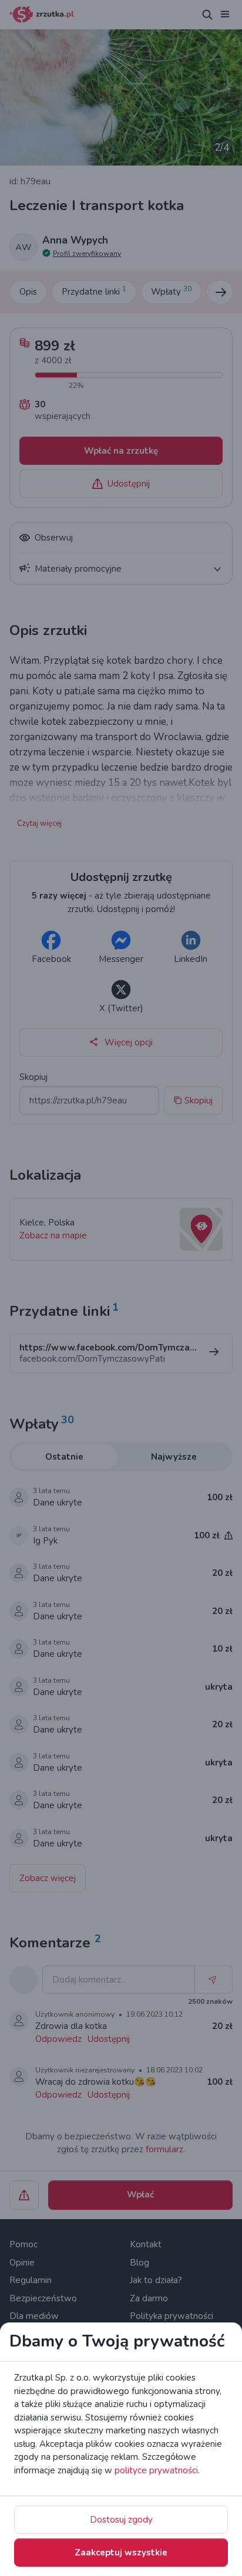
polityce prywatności (156, 2470)
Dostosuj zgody (121, 2520)
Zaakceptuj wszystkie (121, 2553)
